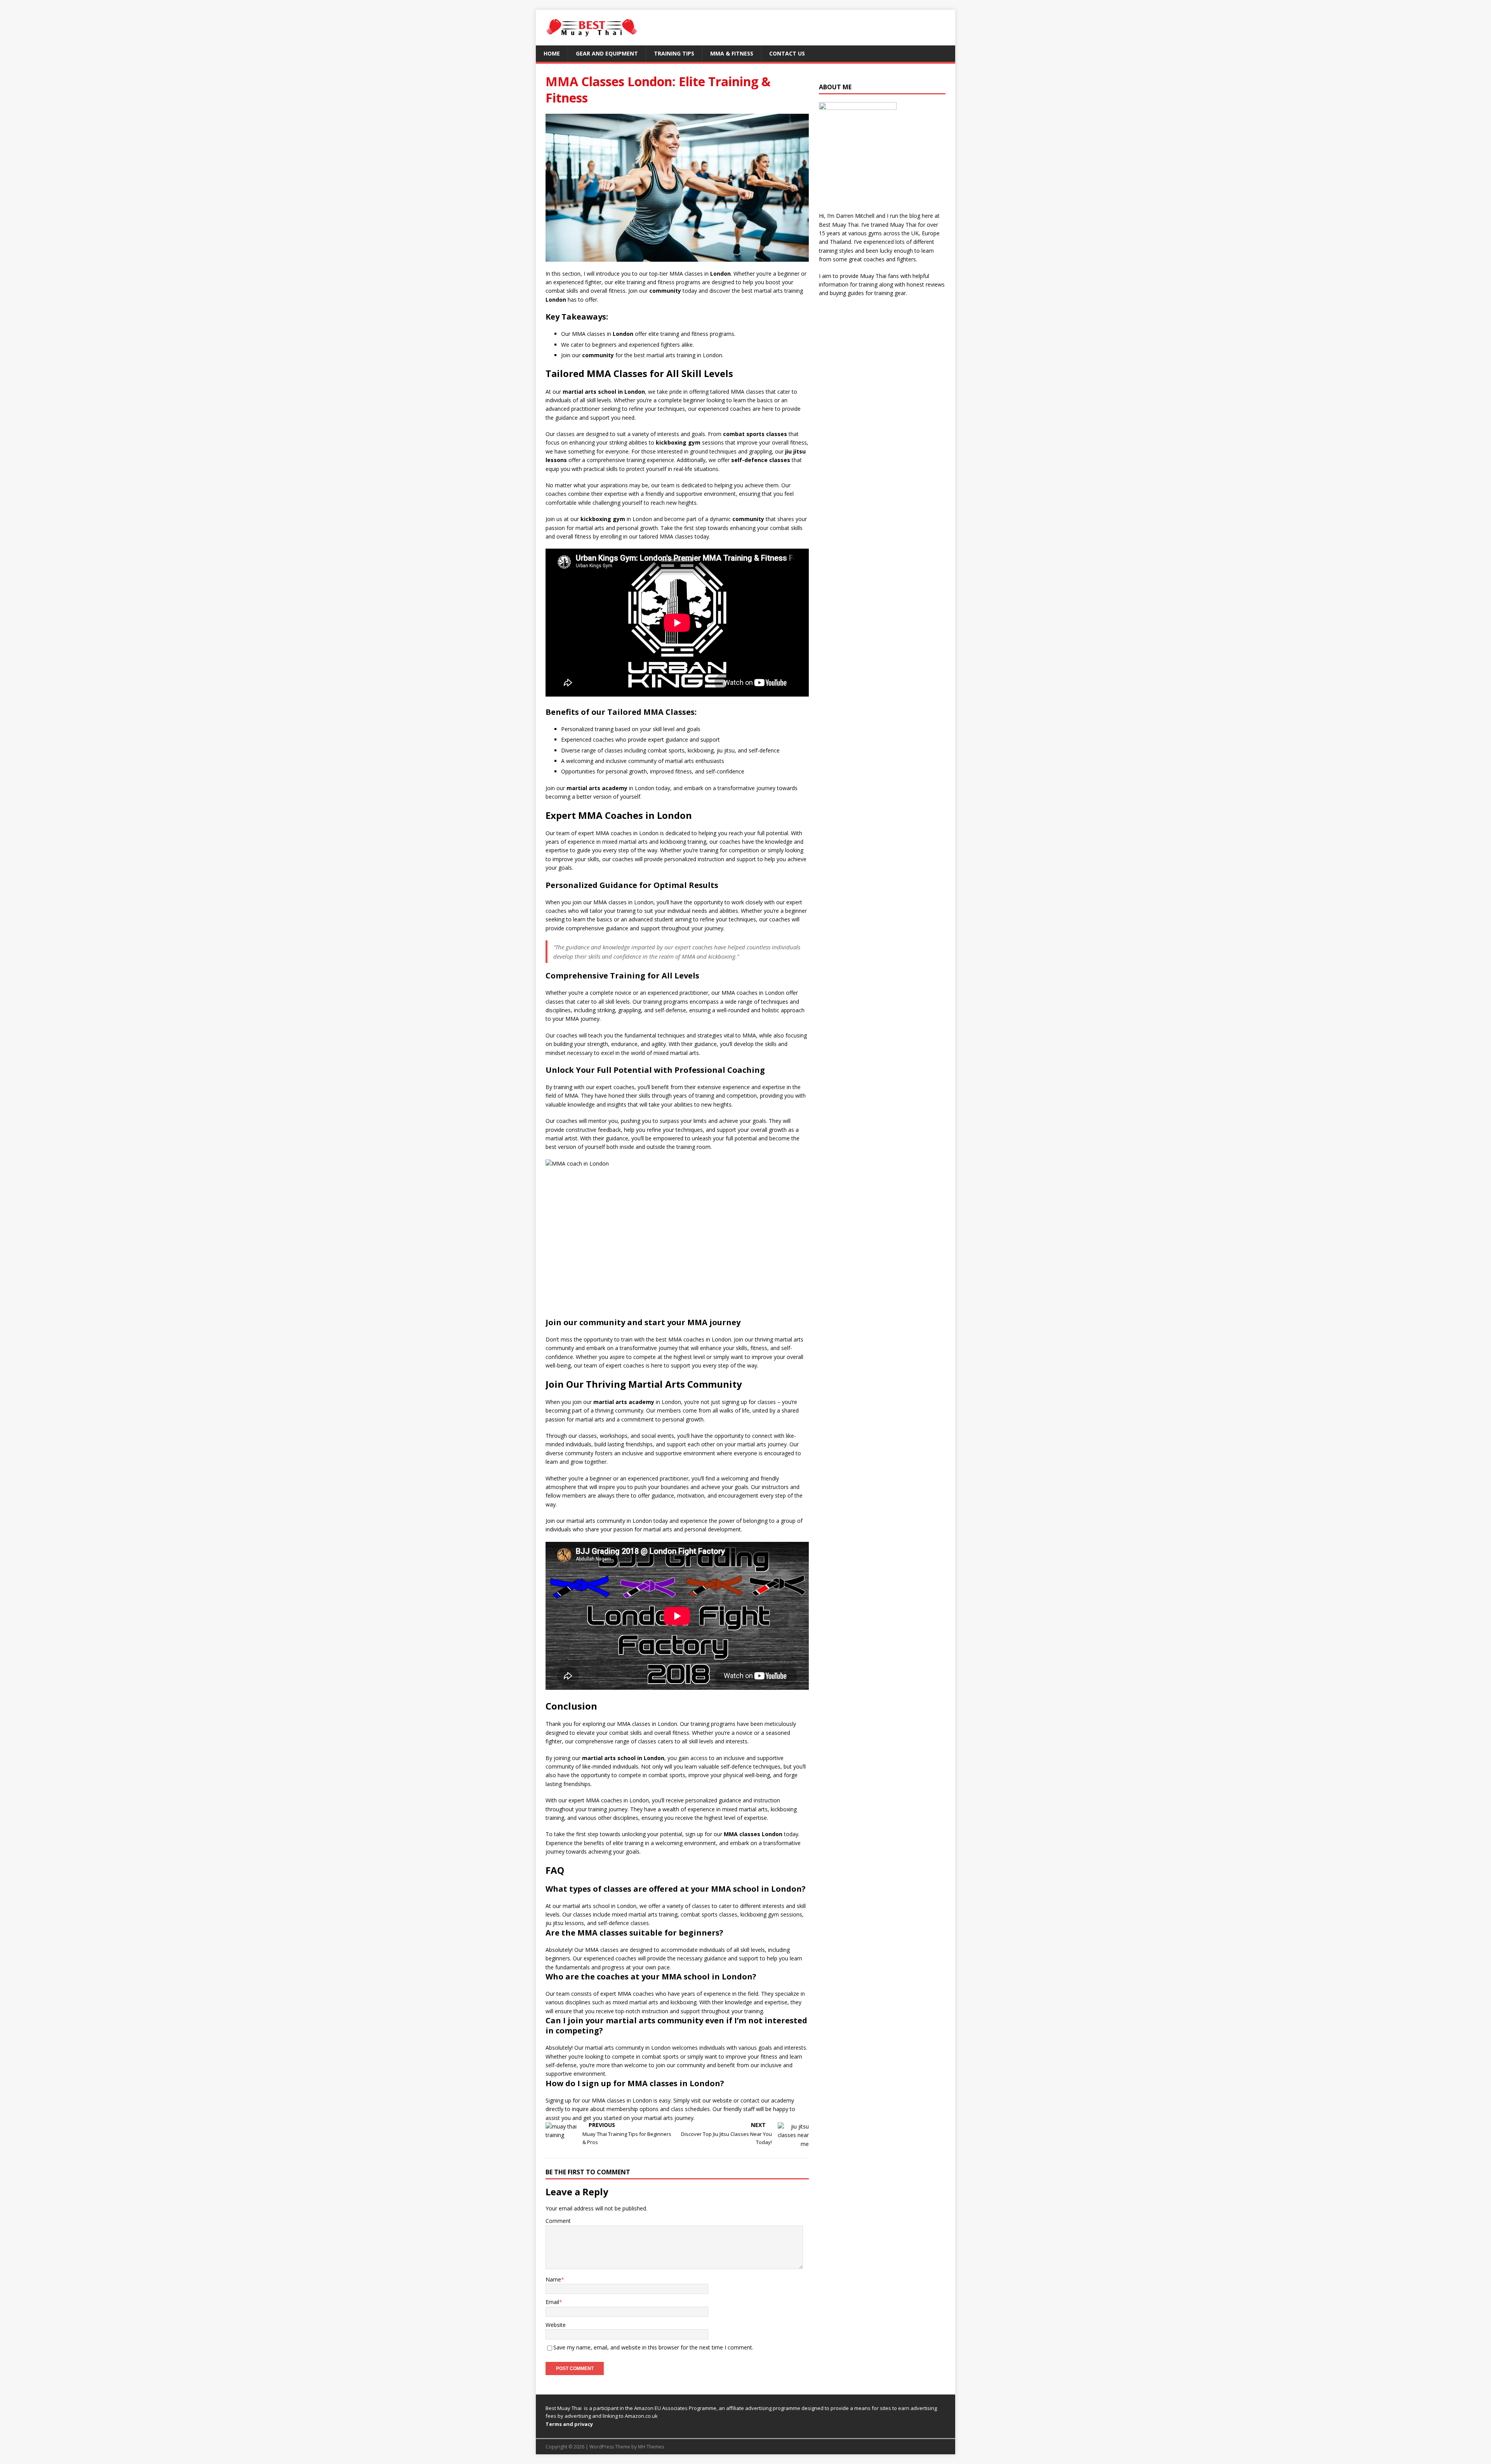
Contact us (787, 53)
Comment (558, 2221)
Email (552, 2302)
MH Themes (651, 2447)
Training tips (674, 53)
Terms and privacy (569, 2424)
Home (552, 53)
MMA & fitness (732, 53)
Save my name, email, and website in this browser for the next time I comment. (653, 2347)
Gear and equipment (607, 53)
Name (553, 2279)
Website (556, 2325)
